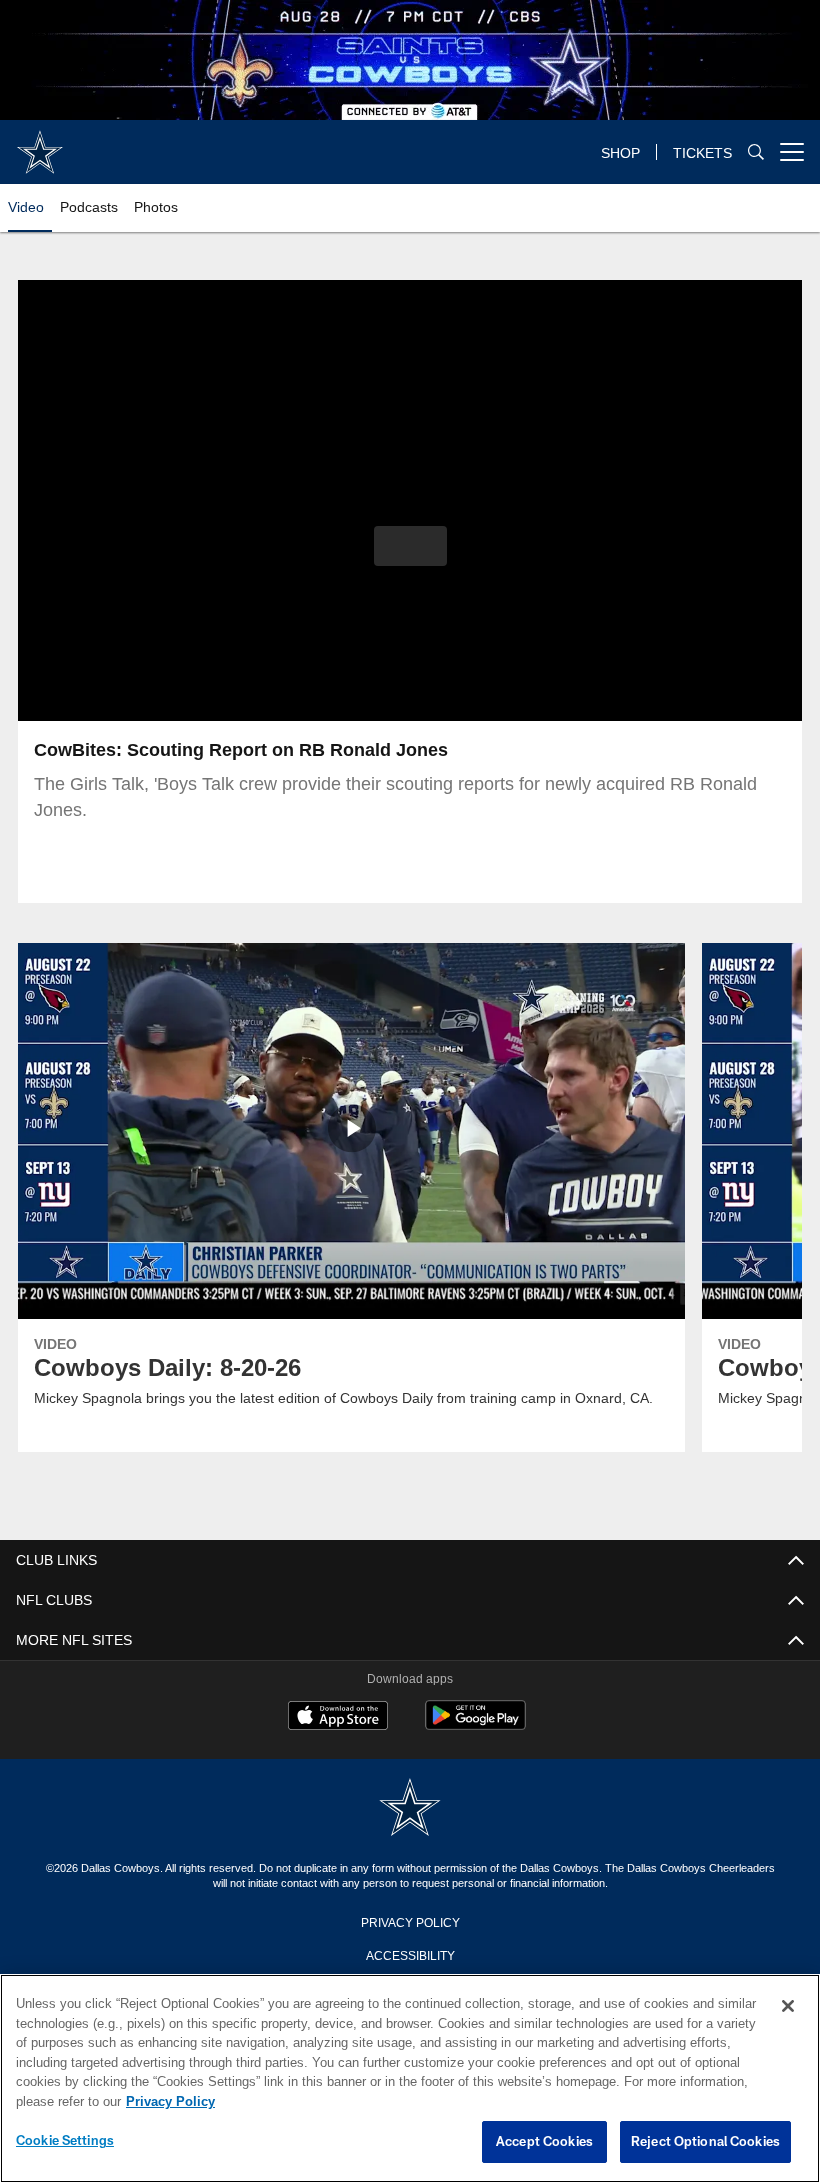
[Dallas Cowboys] (410, 1808)
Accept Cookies (544, 2142)
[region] (410, 2079)
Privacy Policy (410, 1921)
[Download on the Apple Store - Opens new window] (338, 1718)
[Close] (788, 2007)
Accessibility (410, 1954)
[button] (410, 546)
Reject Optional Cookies (705, 2142)
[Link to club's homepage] (40, 144)
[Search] (756, 152)
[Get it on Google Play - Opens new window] (475, 1725)
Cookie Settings (65, 2141)
